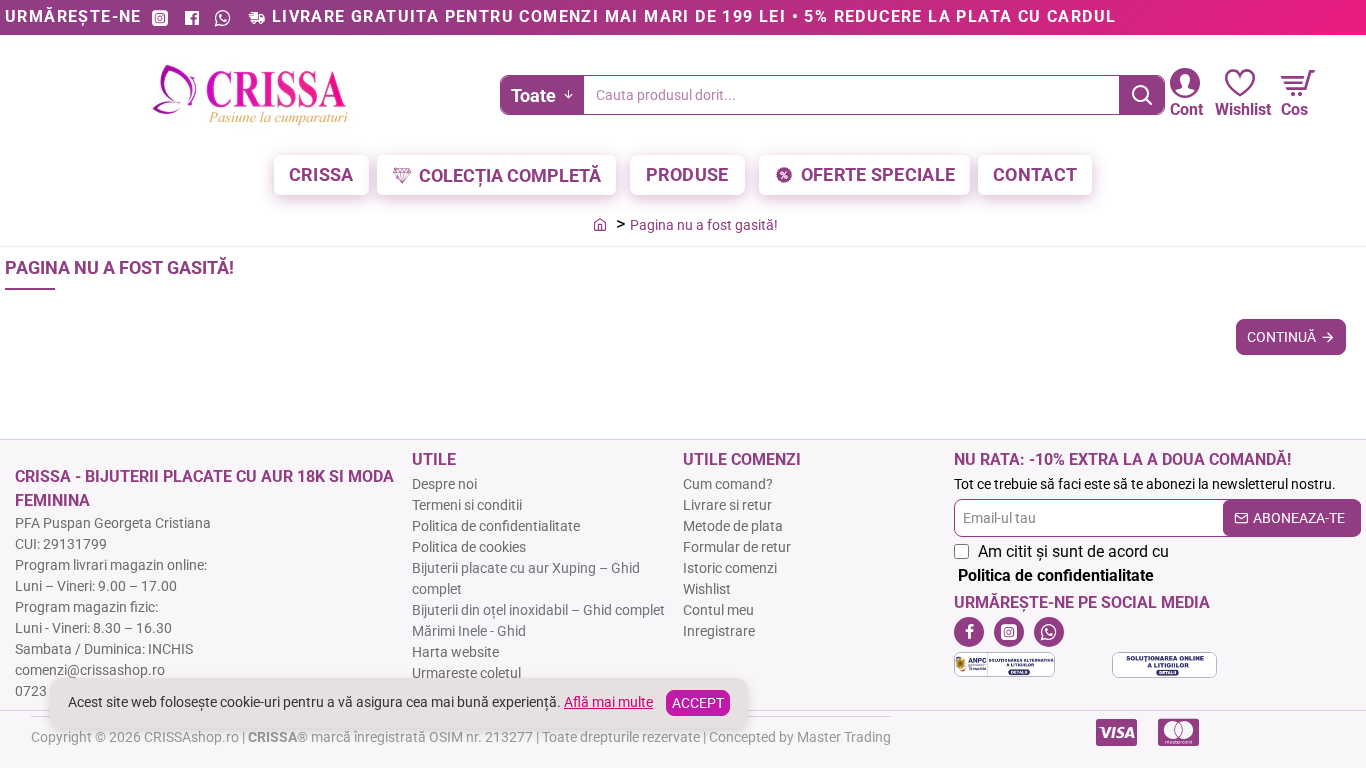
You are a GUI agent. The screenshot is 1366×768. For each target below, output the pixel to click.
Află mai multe (608, 702)
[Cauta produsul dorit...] (1141, 95)
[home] (600, 224)
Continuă (1281, 337)
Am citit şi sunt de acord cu (1063, 563)
